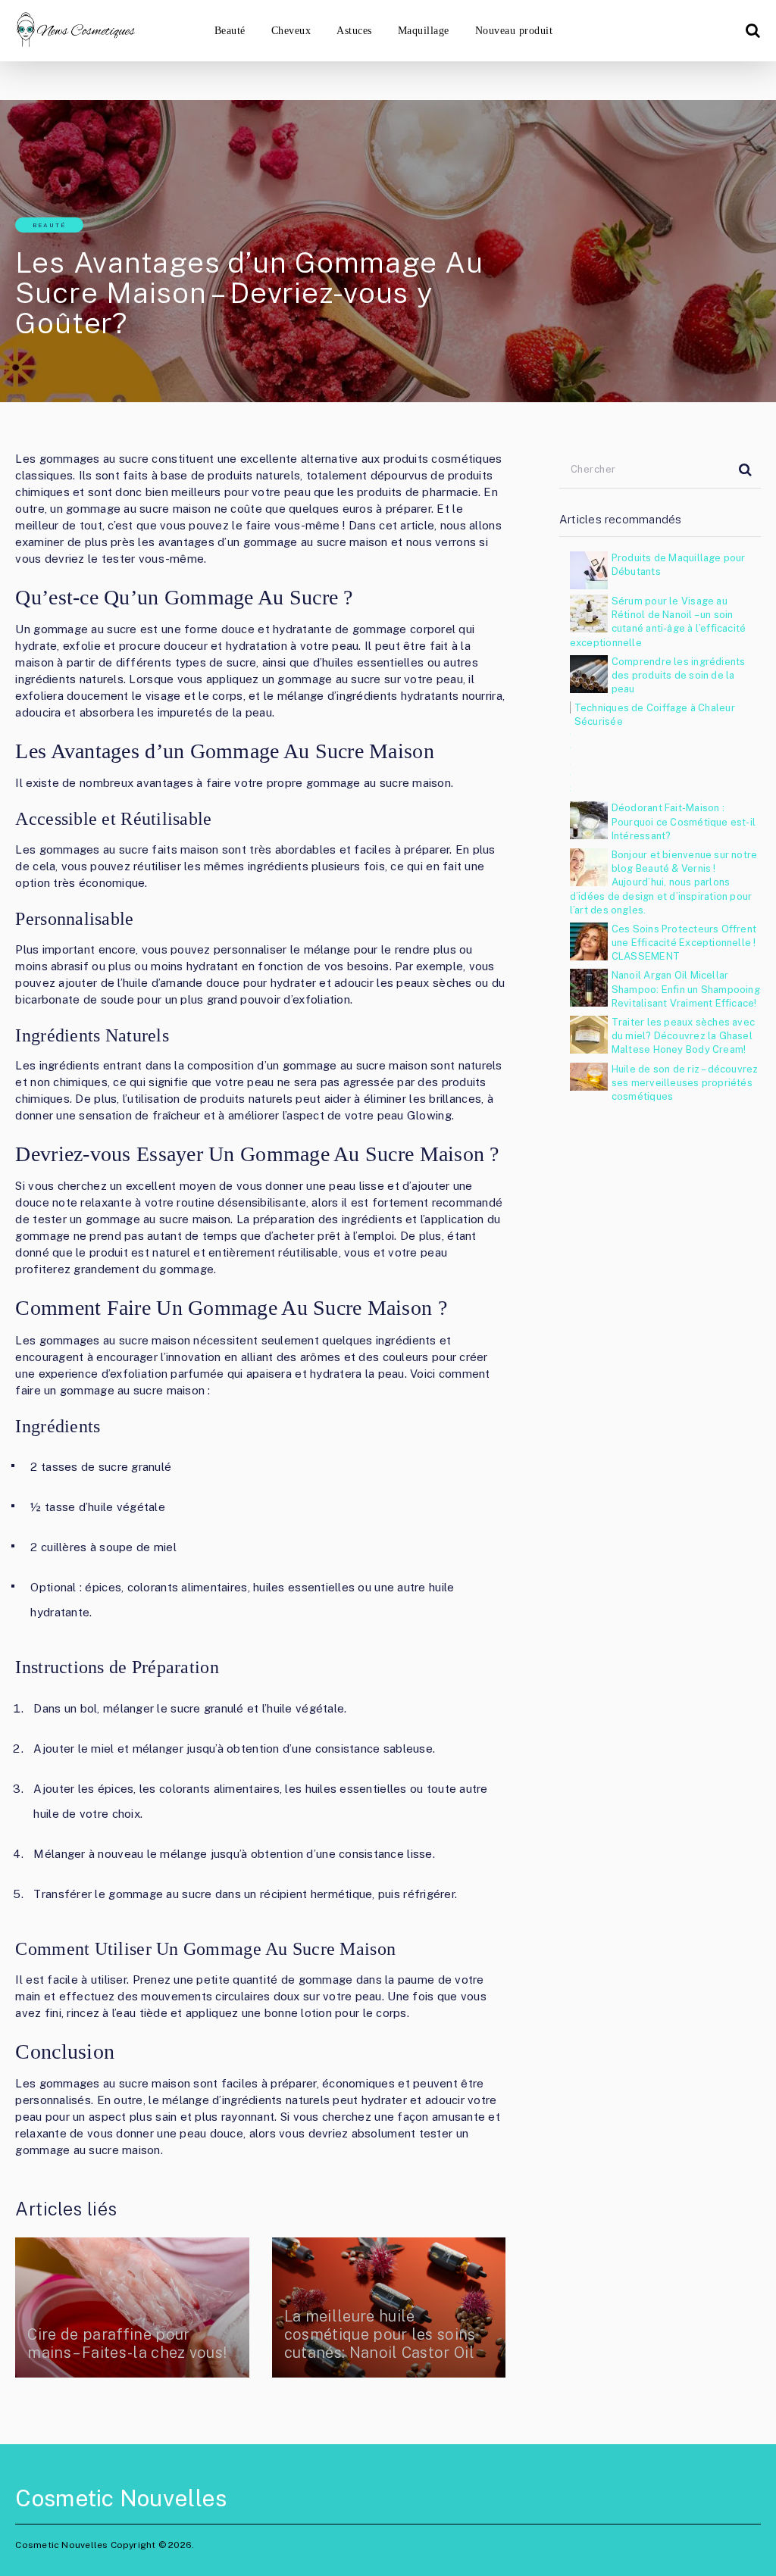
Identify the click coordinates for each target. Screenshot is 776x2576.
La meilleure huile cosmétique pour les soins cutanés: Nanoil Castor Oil (380, 2334)
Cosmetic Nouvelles (121, 2498)
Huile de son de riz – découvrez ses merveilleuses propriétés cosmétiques (685, 1083)
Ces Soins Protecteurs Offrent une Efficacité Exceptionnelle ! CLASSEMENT (684, 943)
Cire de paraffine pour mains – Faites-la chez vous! (127, 2343)
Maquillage (424, 31)
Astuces (354, 31)
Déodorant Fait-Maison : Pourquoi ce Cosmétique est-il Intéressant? (684, 821)
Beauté (230, 31)
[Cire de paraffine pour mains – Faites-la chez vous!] (132, 2307)
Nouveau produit (514, 31)
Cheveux (291, 31)
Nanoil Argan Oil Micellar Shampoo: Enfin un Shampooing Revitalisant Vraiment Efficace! (686, 989)
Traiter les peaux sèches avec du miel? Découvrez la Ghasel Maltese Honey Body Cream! (683, 1036)
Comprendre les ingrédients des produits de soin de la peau (679, 675)
